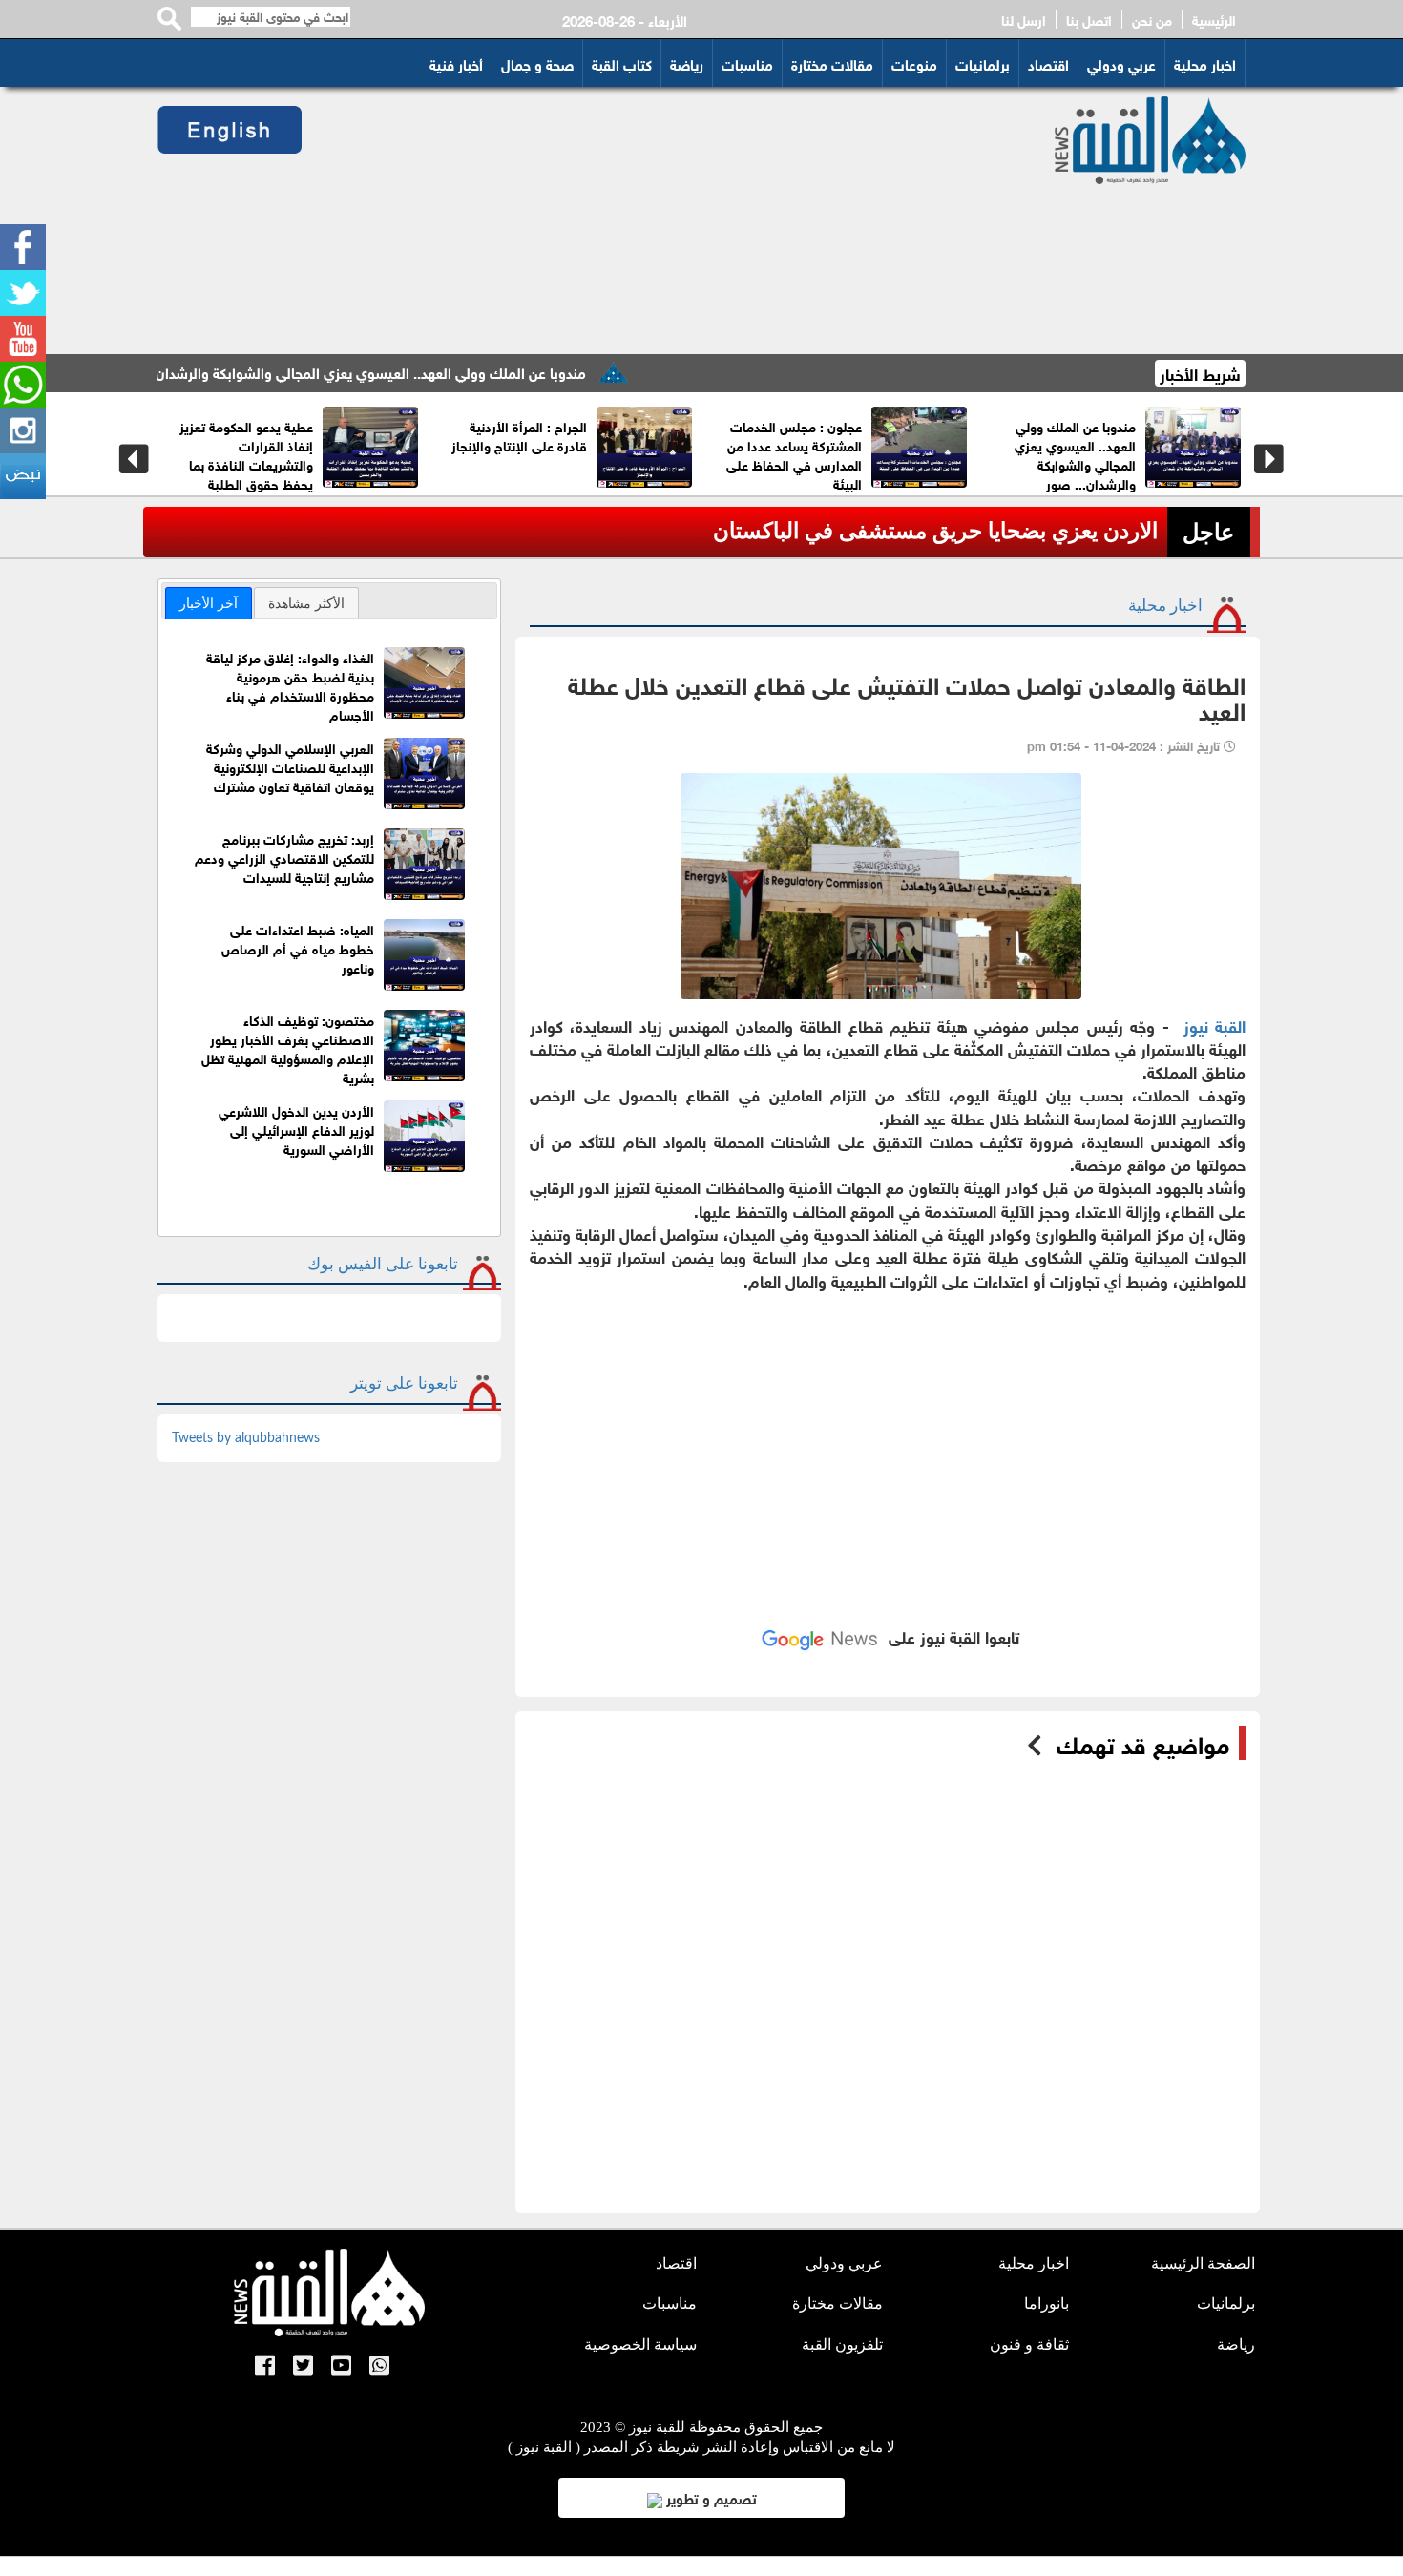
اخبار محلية (1205, 63)
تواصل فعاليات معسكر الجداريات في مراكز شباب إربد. (365, 444)
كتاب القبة (622, 63)
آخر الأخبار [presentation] (209, 603)
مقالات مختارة (832, 63)
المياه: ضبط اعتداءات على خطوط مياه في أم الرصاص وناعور (298, 947)
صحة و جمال (537, 63)
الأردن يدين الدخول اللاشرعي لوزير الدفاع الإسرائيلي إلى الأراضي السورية (296, 1129)
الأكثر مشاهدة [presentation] (306, 603)
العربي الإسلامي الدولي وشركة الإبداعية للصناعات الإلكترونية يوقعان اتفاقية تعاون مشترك (290, 766)
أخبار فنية (456, 63)
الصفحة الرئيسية (1203, 2263)
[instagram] (23, 430)
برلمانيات (983, 63)
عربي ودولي (1121, 63)
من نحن (1152, 19)
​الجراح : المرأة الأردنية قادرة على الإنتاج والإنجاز (1183, 435)
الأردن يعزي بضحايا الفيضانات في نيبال (984, 531)
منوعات (914, 63)
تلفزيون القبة (842, 2345)
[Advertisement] (655, 220)
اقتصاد (1048, 63)
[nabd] (23, 476)
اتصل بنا (1089, 19)
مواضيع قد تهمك (1143, 1743)
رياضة (687, 63)
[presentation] (134, 459)
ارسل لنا (1024, 19)
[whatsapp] (23, 385)
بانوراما (1047, 2304)
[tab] (209, 603)
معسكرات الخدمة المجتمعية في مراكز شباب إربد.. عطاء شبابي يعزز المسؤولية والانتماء (637, 454)
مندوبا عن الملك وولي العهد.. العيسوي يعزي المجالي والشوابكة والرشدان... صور (418, 371)
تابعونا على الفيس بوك (383, 1264)
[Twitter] (23, 293)
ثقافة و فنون (1029, 2345)
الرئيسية (1214, 19)
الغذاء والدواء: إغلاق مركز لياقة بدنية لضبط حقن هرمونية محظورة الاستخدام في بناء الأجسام (290, 685)
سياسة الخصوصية (640, 2345)
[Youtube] (23, 339)
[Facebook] (23, 247)
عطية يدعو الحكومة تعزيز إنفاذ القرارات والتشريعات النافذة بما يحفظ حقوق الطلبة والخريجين (957, 463)
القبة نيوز (1215, 1025)
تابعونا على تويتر (404, 1383)
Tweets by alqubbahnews (246, 1438)
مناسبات (747, 63)
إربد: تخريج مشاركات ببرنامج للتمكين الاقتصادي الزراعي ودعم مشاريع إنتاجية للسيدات (284, 857)
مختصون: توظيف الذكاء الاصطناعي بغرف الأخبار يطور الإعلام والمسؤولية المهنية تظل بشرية (288, 1047)
